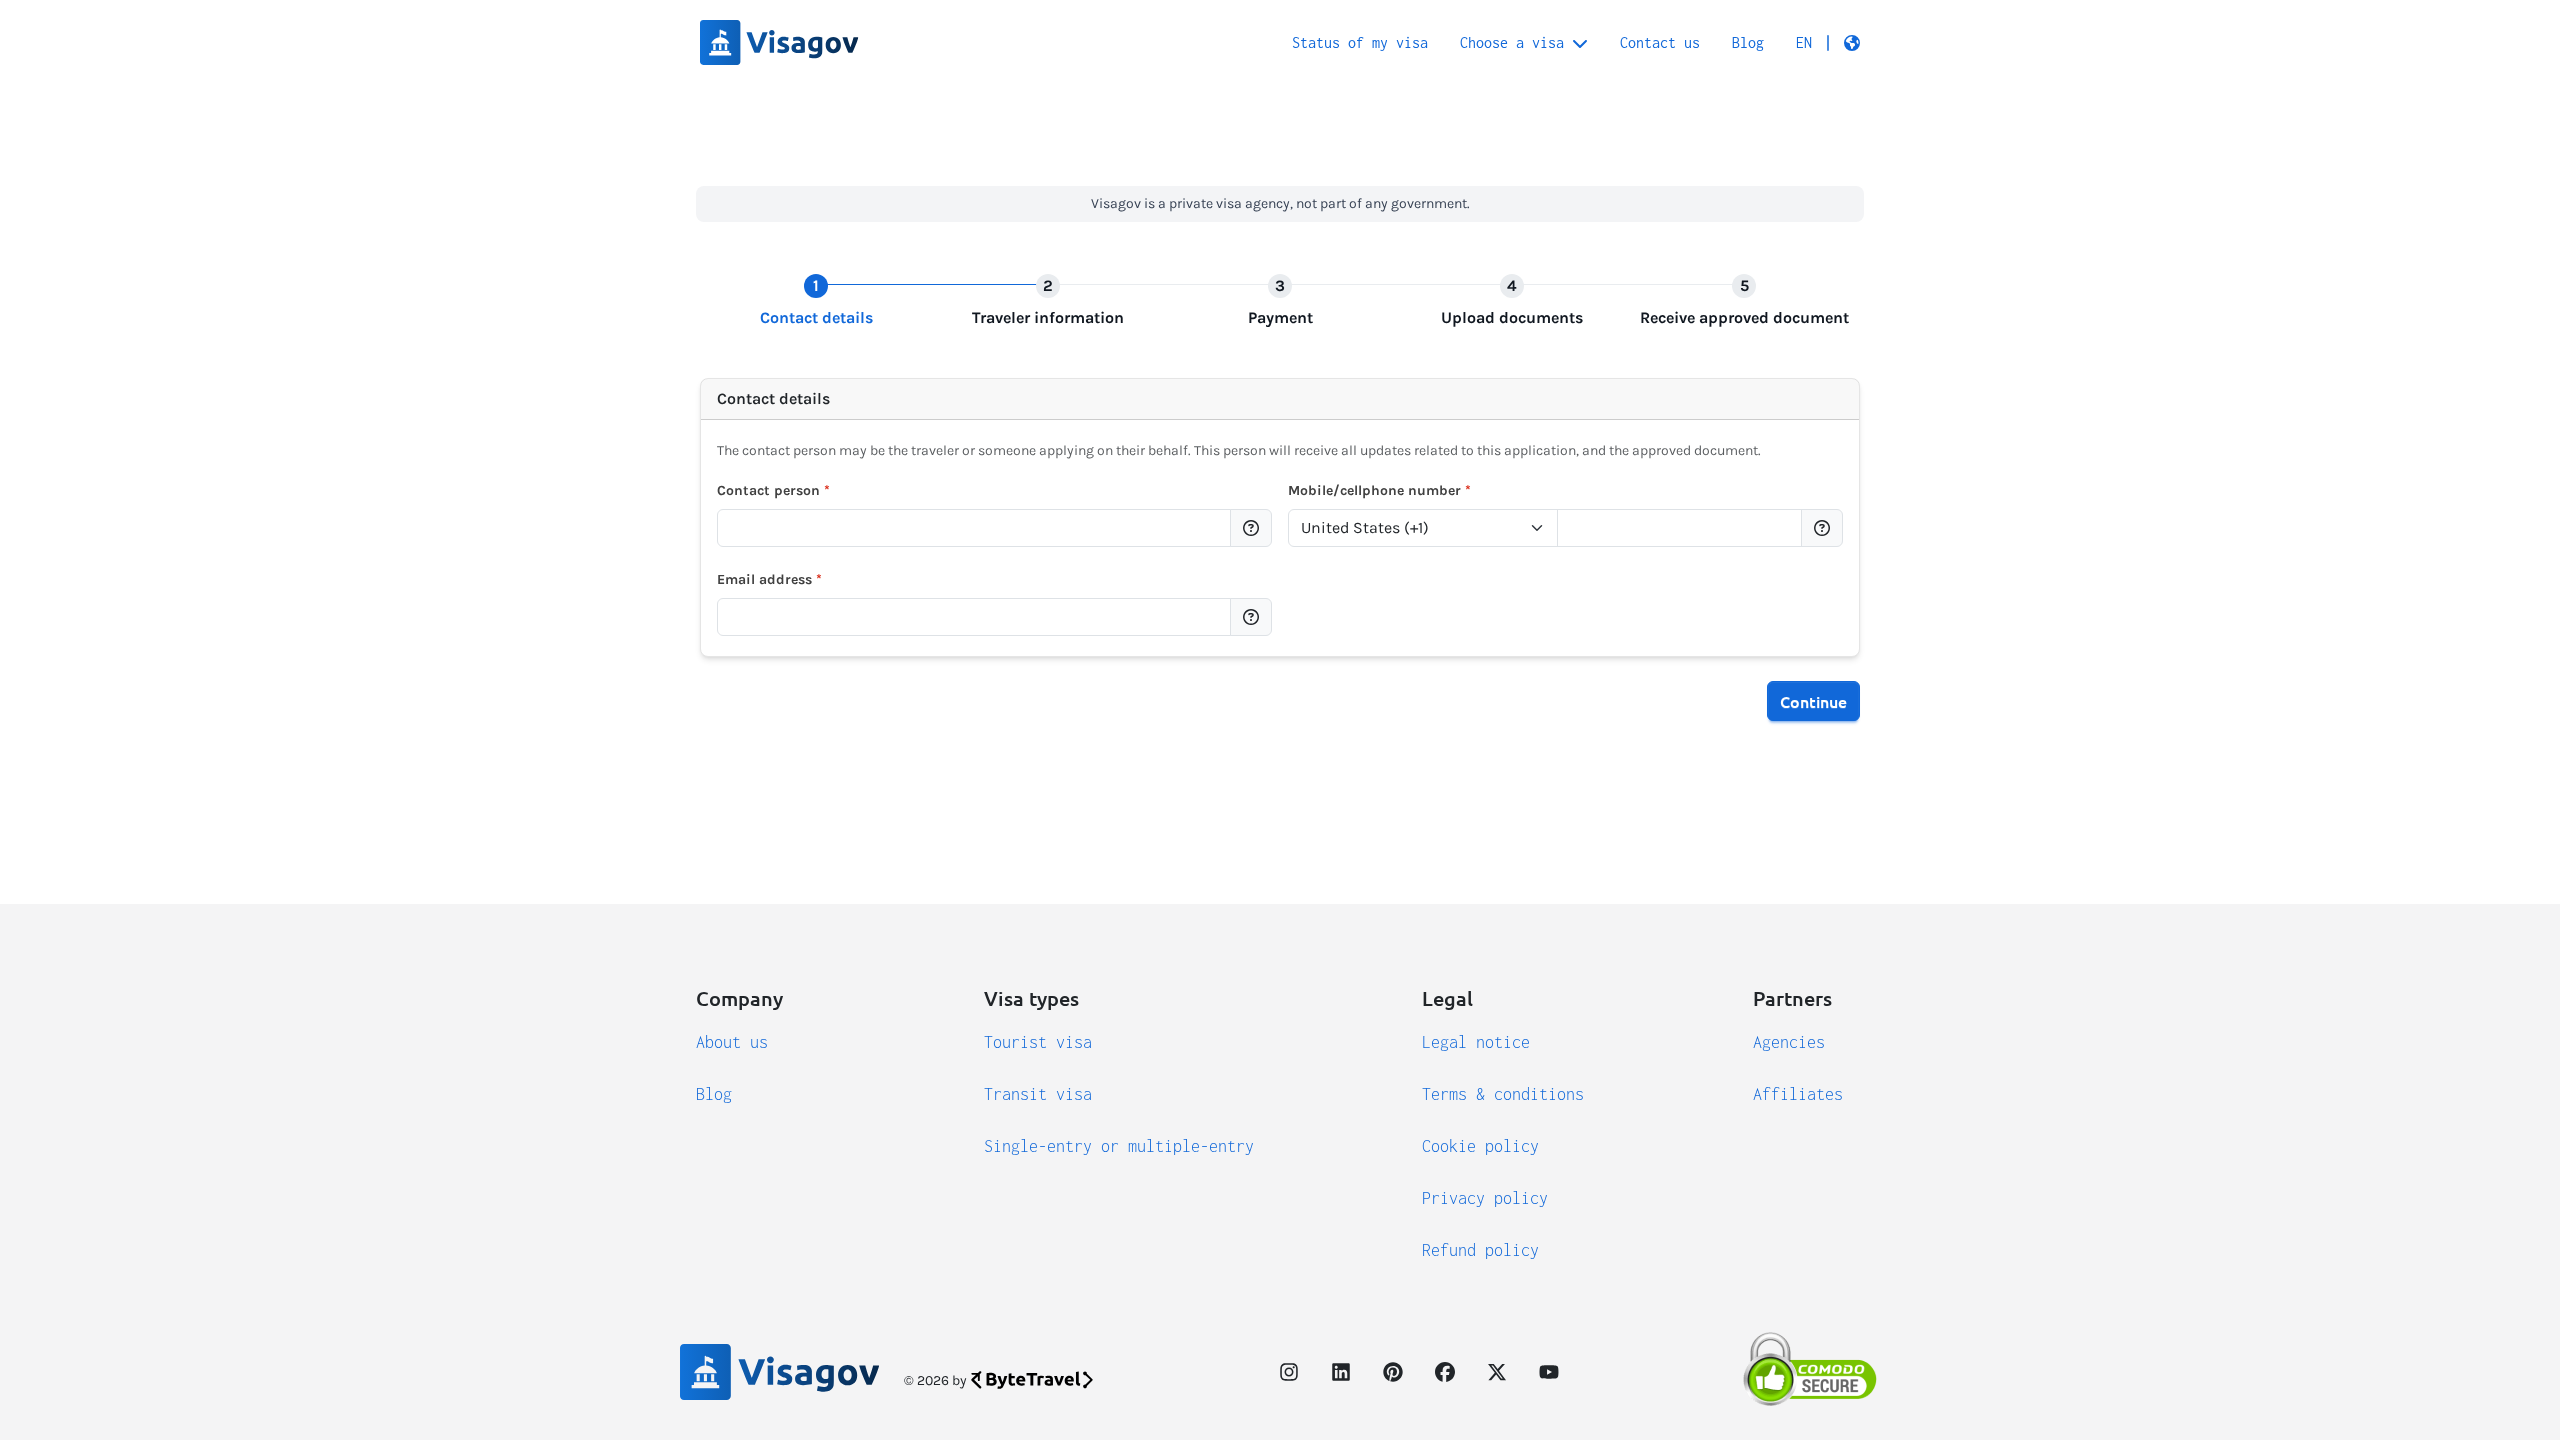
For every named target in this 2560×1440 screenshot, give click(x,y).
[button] (1828, 43)
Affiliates (1798, 1094)
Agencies (1789, 1042)
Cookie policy (1480, 1146)
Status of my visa (1360, 42)
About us (732, 1042)
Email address (769, 579)
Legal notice (1476, 1042)
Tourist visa (1038, 1042)
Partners (1792, 998)
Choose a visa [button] (1512, 42)
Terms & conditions (1503, 1094)
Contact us (1660, 42)
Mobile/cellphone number (1379, 490)
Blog (1748, 42)
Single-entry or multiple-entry (1119, 1146)
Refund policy (1480, 1250)
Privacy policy (1485, 1198)
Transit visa (1038, 1094)
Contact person (773, 490)
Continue (1813, 701)
